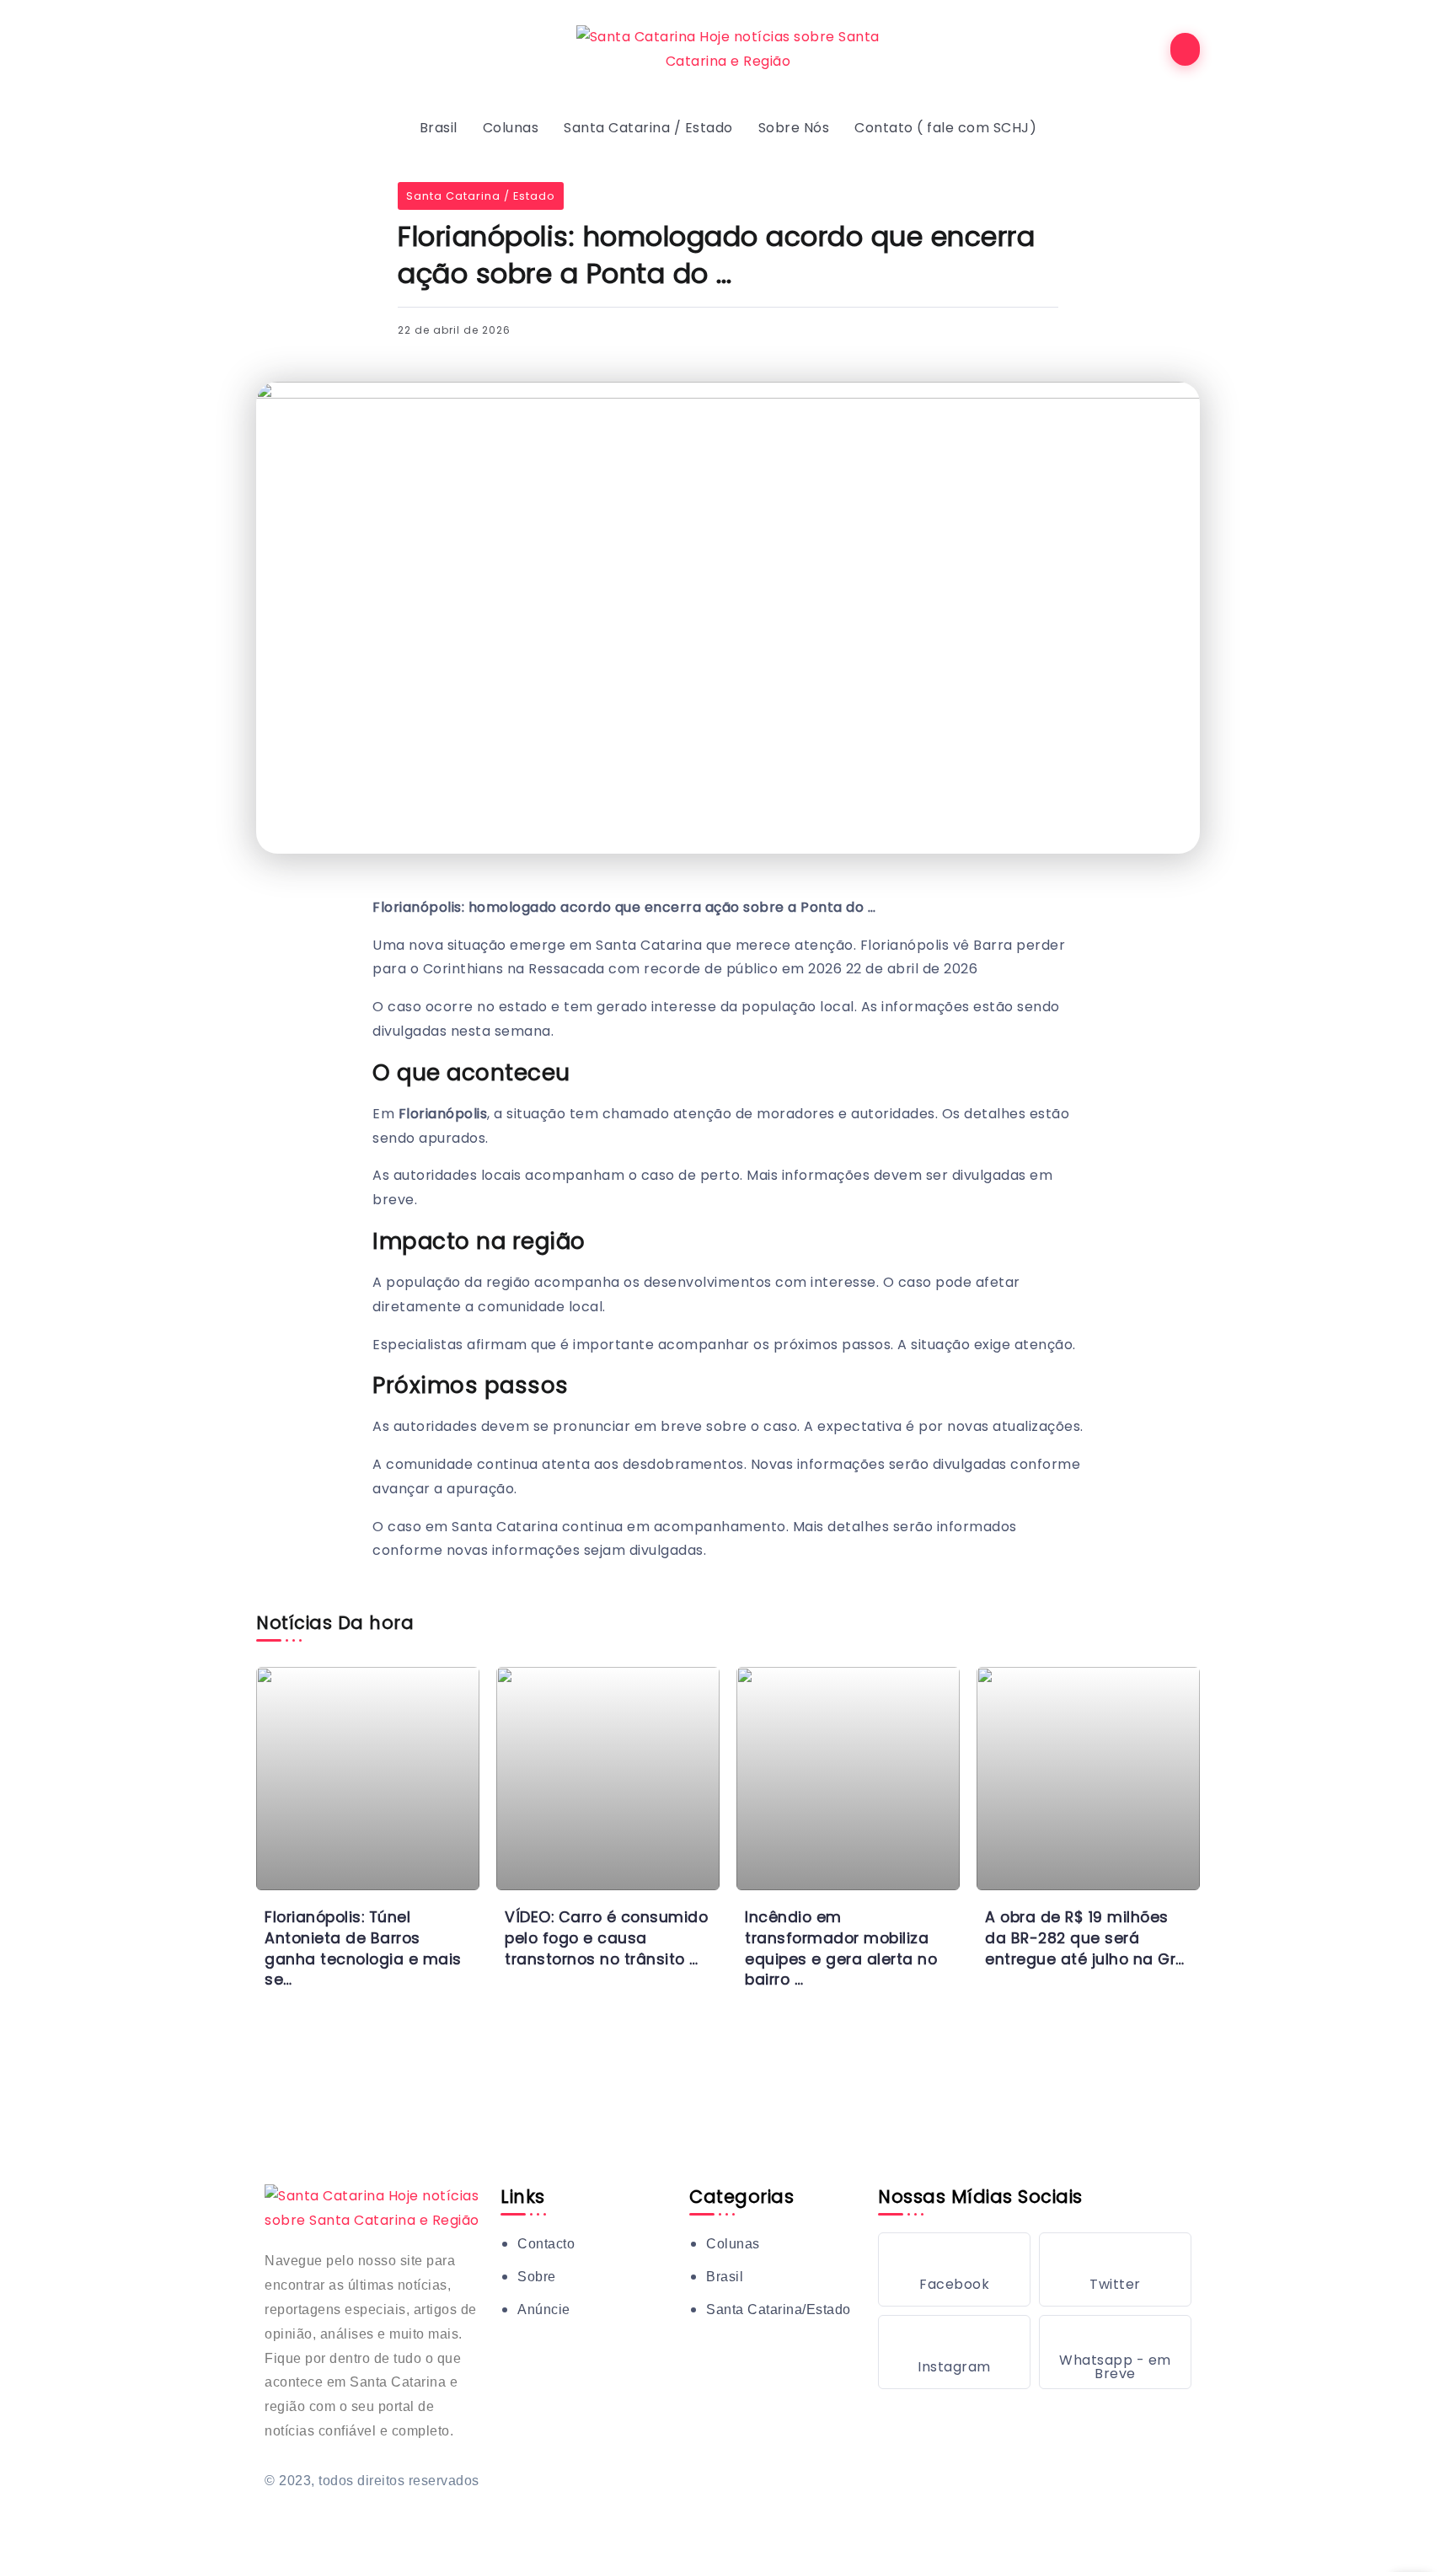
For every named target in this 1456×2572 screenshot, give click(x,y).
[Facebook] (954, 2269)
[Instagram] (954, 2352)
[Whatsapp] (1115, 2352)
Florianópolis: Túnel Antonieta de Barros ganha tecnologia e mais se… (363, 1948)
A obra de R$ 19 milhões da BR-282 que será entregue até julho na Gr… (1085, 1938)
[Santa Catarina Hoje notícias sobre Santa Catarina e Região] (728, 48)
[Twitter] (1115, 2269)
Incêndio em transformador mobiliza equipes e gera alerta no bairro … (841, 1948)
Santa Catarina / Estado (481, 196)
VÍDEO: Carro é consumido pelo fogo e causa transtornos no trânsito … (606, 1938)
